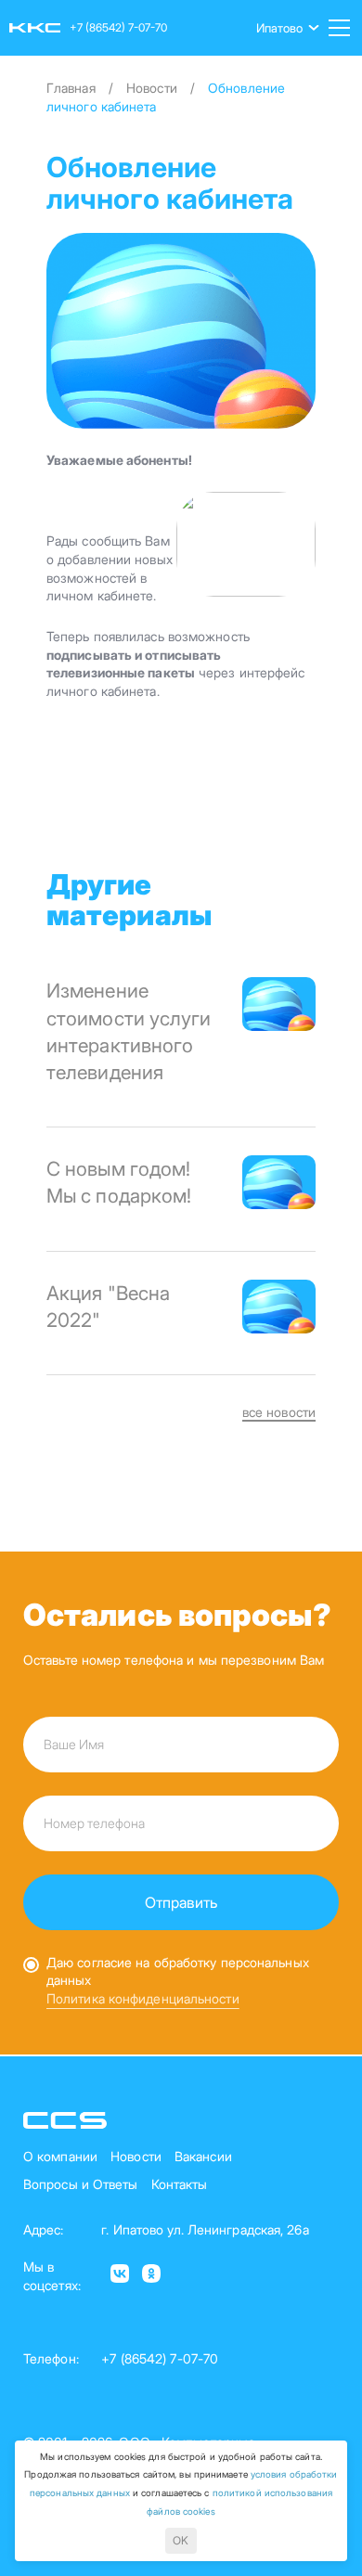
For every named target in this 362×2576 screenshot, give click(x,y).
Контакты (180, 2184)
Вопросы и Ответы (81, 2184)
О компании (60, 2156)
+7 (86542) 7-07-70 (118, 27)
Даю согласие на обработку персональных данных (178, 1971)
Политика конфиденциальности (143, 1998)
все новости (279, 1412)
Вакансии (203, 2156)
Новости (136, 2156)
